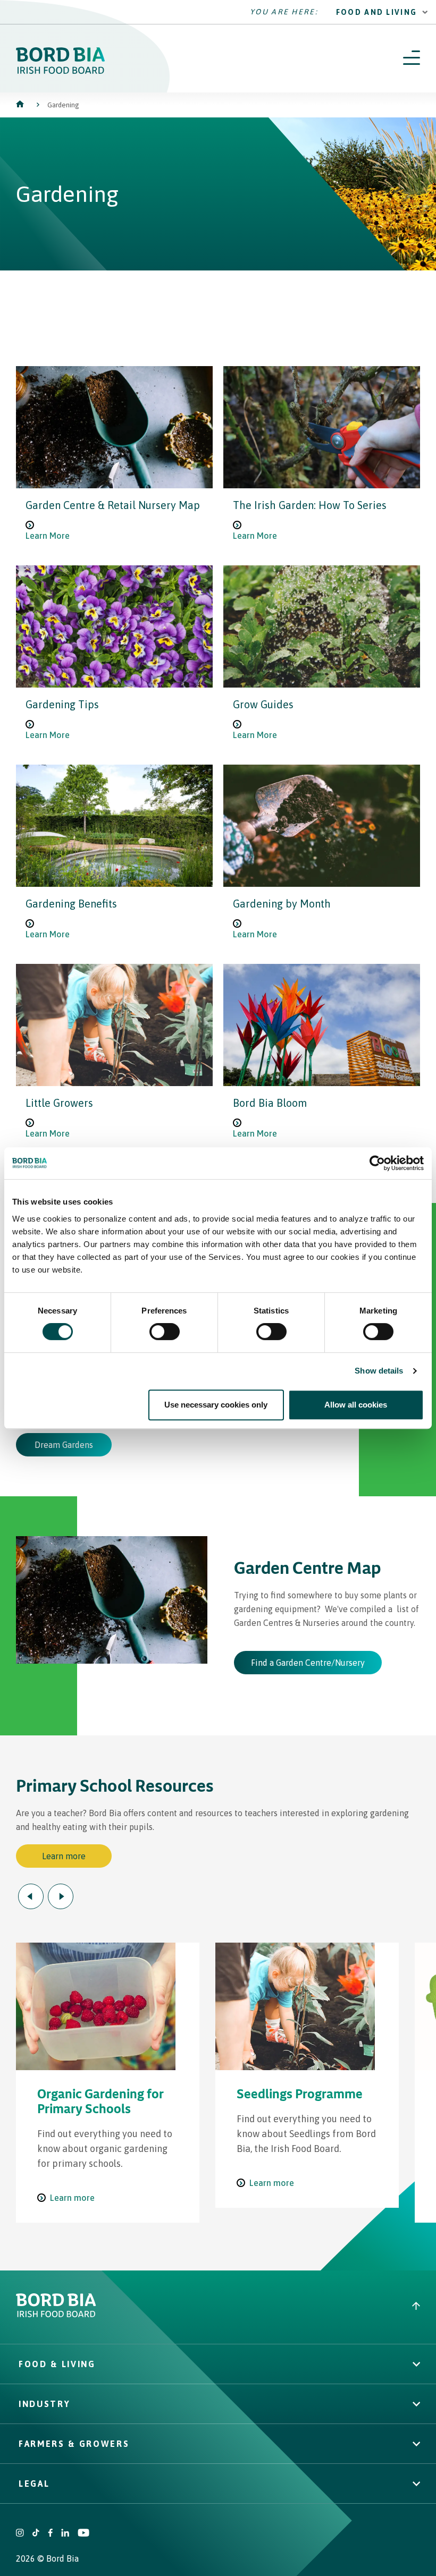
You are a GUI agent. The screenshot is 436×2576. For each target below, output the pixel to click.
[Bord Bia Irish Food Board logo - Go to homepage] (56, 2314)
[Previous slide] (31, 1896)
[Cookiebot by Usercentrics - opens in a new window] (377, 1163)
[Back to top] (416, 2307)
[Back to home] (21, 105)
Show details (379, 1371)
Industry (44, 2404)
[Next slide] (61, 1896)
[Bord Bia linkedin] (65, 2534)
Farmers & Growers (74, 2444)
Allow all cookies (356, 1405)
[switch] (165, 1332)
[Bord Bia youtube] (83, 2534)
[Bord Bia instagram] (20, 2534)
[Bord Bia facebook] (50, 2534)
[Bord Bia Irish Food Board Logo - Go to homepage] (61, 71)
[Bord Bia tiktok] (36, 2534)
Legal (34, 2484)
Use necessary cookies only (216, 1405)
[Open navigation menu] (412, 58)
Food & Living (57, 2364)
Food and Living (377, 12)
